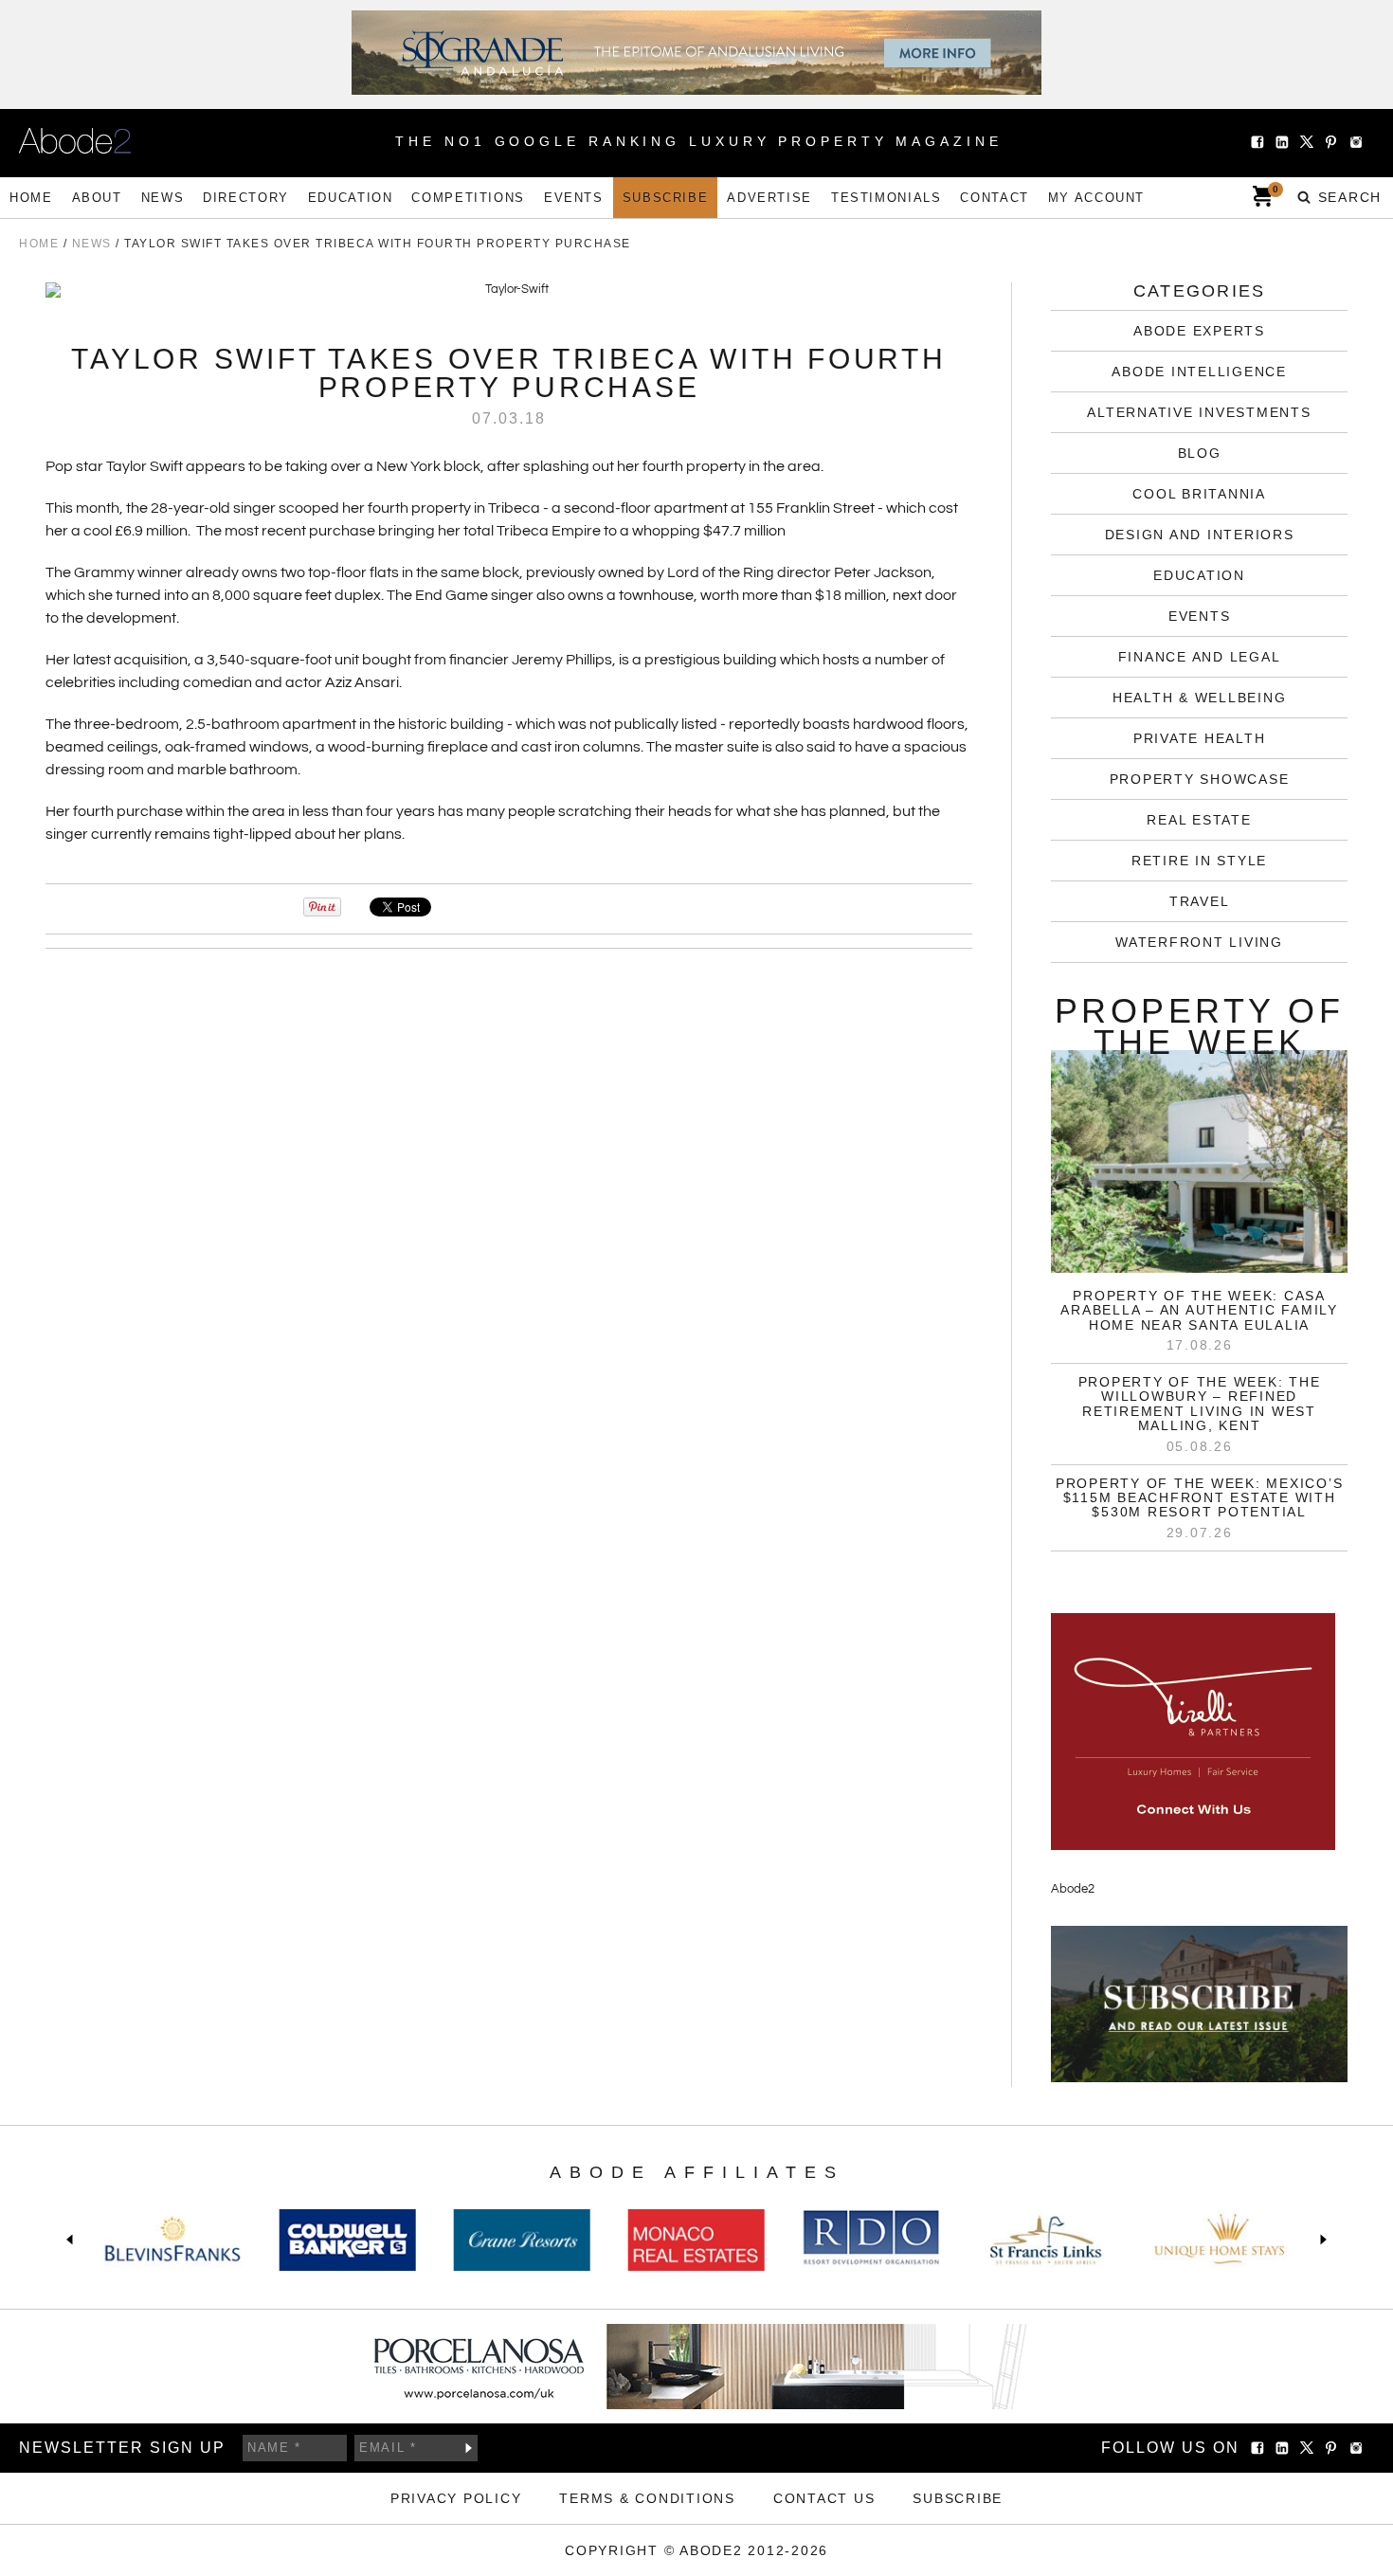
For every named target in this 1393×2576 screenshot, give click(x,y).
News (163, 198)
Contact (994, 198)
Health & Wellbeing (1200, 698)
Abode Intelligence (1199, 372)
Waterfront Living (1199, 942)
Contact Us (824, 2498)
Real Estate (1199, 820)
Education (351, 198)
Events (574, 198)
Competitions (468, 198)
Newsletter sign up (122, 2448)
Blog (1200, 453)
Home (31, 198)
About (97, 198)
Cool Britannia (1199, 494)
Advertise (769, 198)
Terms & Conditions (647, 2498)
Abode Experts (1199, 331)
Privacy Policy (456, 2498)
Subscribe (666, 198)
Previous (73, 2240)
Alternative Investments (1199, 412)
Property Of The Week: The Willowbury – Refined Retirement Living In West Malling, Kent (1200, 1404)
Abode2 (1073, 1889)
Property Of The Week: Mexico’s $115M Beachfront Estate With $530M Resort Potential (1200, 1498)
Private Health (1200, 738)
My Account (1096, 198)
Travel (1200, 901)
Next (1320, 2240)
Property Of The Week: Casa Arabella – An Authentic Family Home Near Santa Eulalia (1199, 1310)
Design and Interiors (1200, 535)
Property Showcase (1200, 779)
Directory (246, 198)
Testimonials (886, 198)
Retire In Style (1199, 861)
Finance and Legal (1200, 657)
